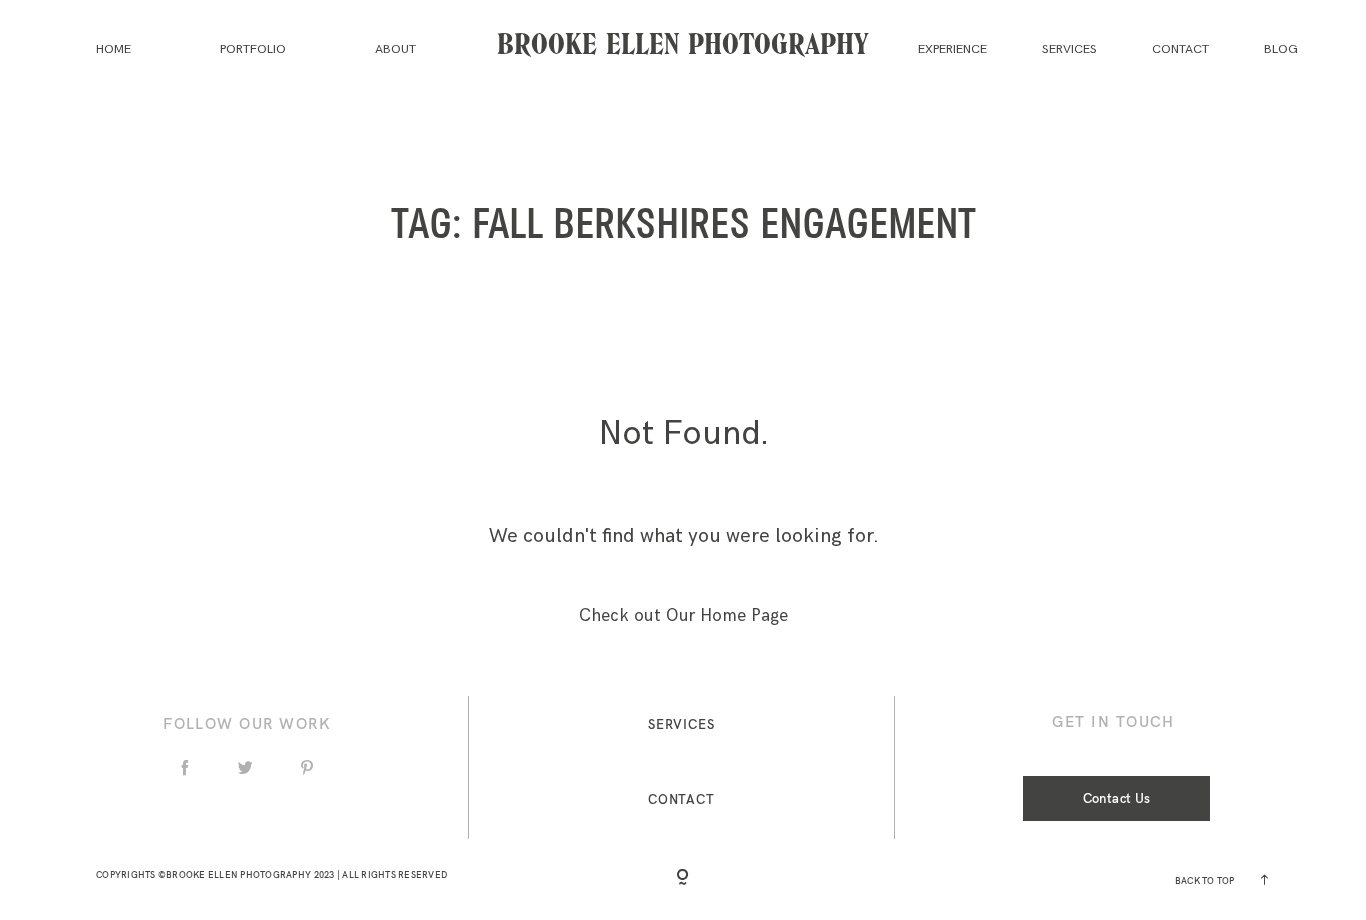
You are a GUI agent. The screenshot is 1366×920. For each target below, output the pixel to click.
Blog (1281, 49)
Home (113, 49)
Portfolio (253, 49)
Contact (1180, 49)
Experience (952, 49)
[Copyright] (683, 879)
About (395, 49)
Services (1069, 49)
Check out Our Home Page (683, 616)
